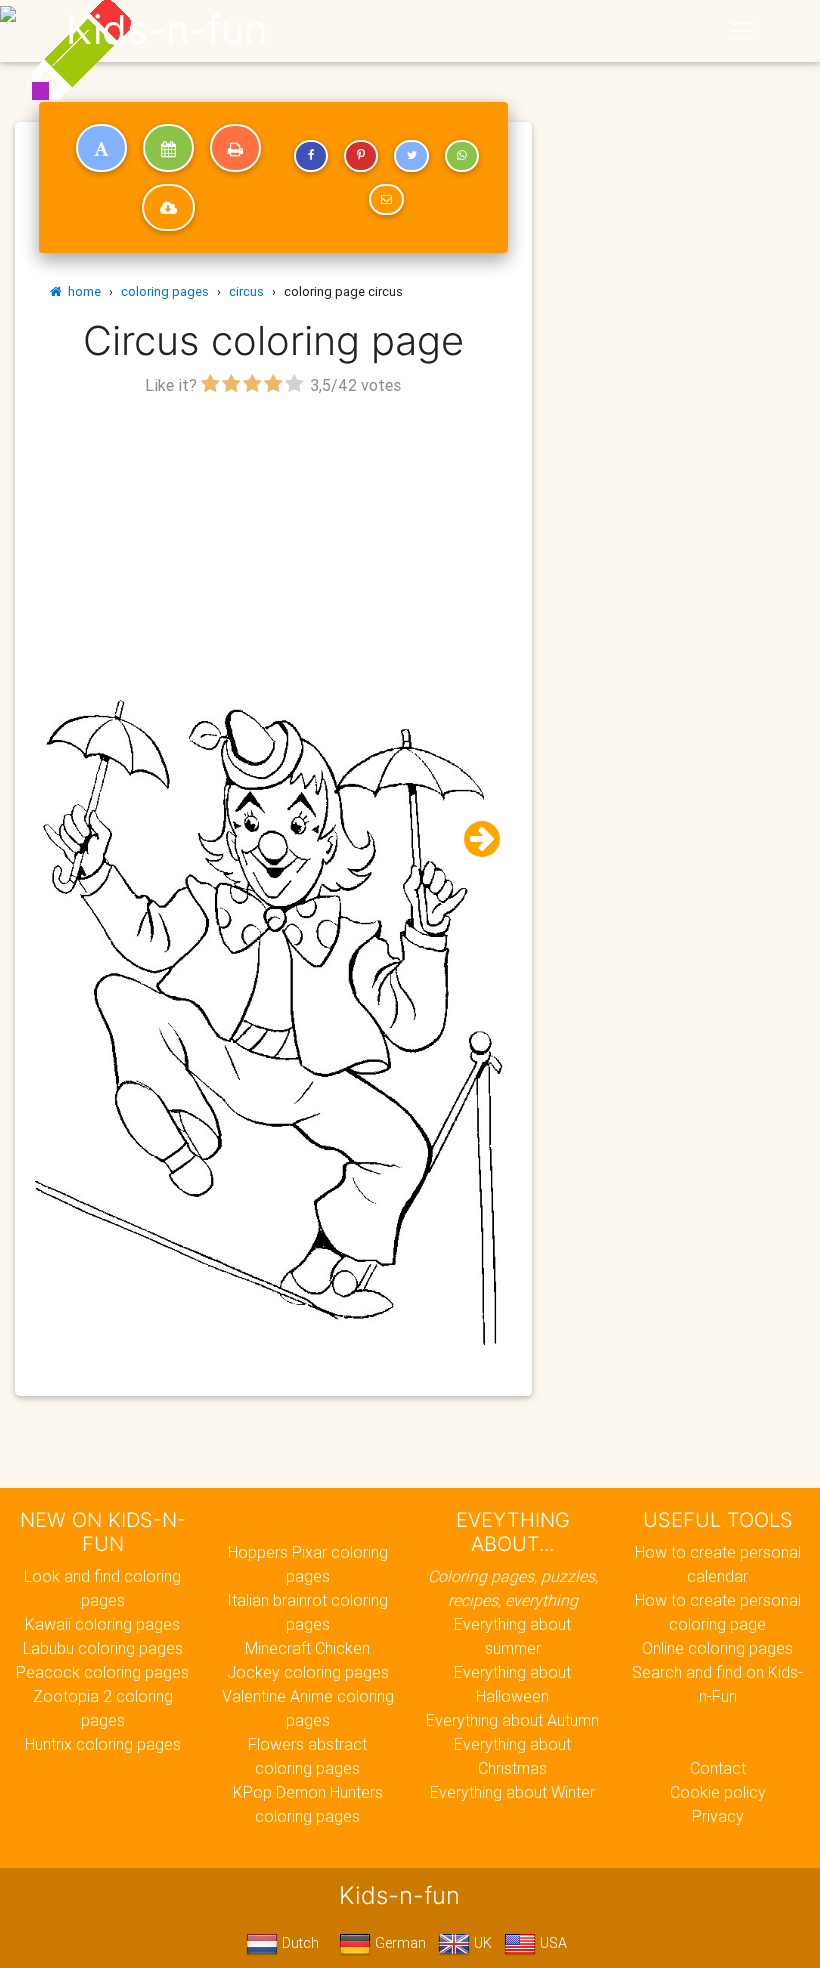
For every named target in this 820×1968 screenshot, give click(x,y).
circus (246, 291)
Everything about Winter (512, 1792)
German (398, 1943)
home (81, 291)
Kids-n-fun (166, 30)
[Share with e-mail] (386, 200)
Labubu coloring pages (103, 1648)
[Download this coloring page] (168, 208)
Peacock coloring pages (102, 1672)
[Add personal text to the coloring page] (101, 148)
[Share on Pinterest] (361, 156)
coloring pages (165, 291)
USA (551, 1943)
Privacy (718, 1816)
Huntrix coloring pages (103, 1744)
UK (481, 1943)
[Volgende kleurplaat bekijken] (474, 839)
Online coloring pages (717, 1648)
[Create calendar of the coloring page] (168, 148)
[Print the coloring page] (235, 148)
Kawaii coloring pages (102, 1624)
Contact (718, 1768)
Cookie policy (718, 1792)
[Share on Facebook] (311, 156)
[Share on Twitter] (411, 156)
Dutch (298, 1943)
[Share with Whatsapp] (462, 156)
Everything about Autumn (512, 1720)
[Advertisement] (273, 541)
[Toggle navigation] (743, 31)
